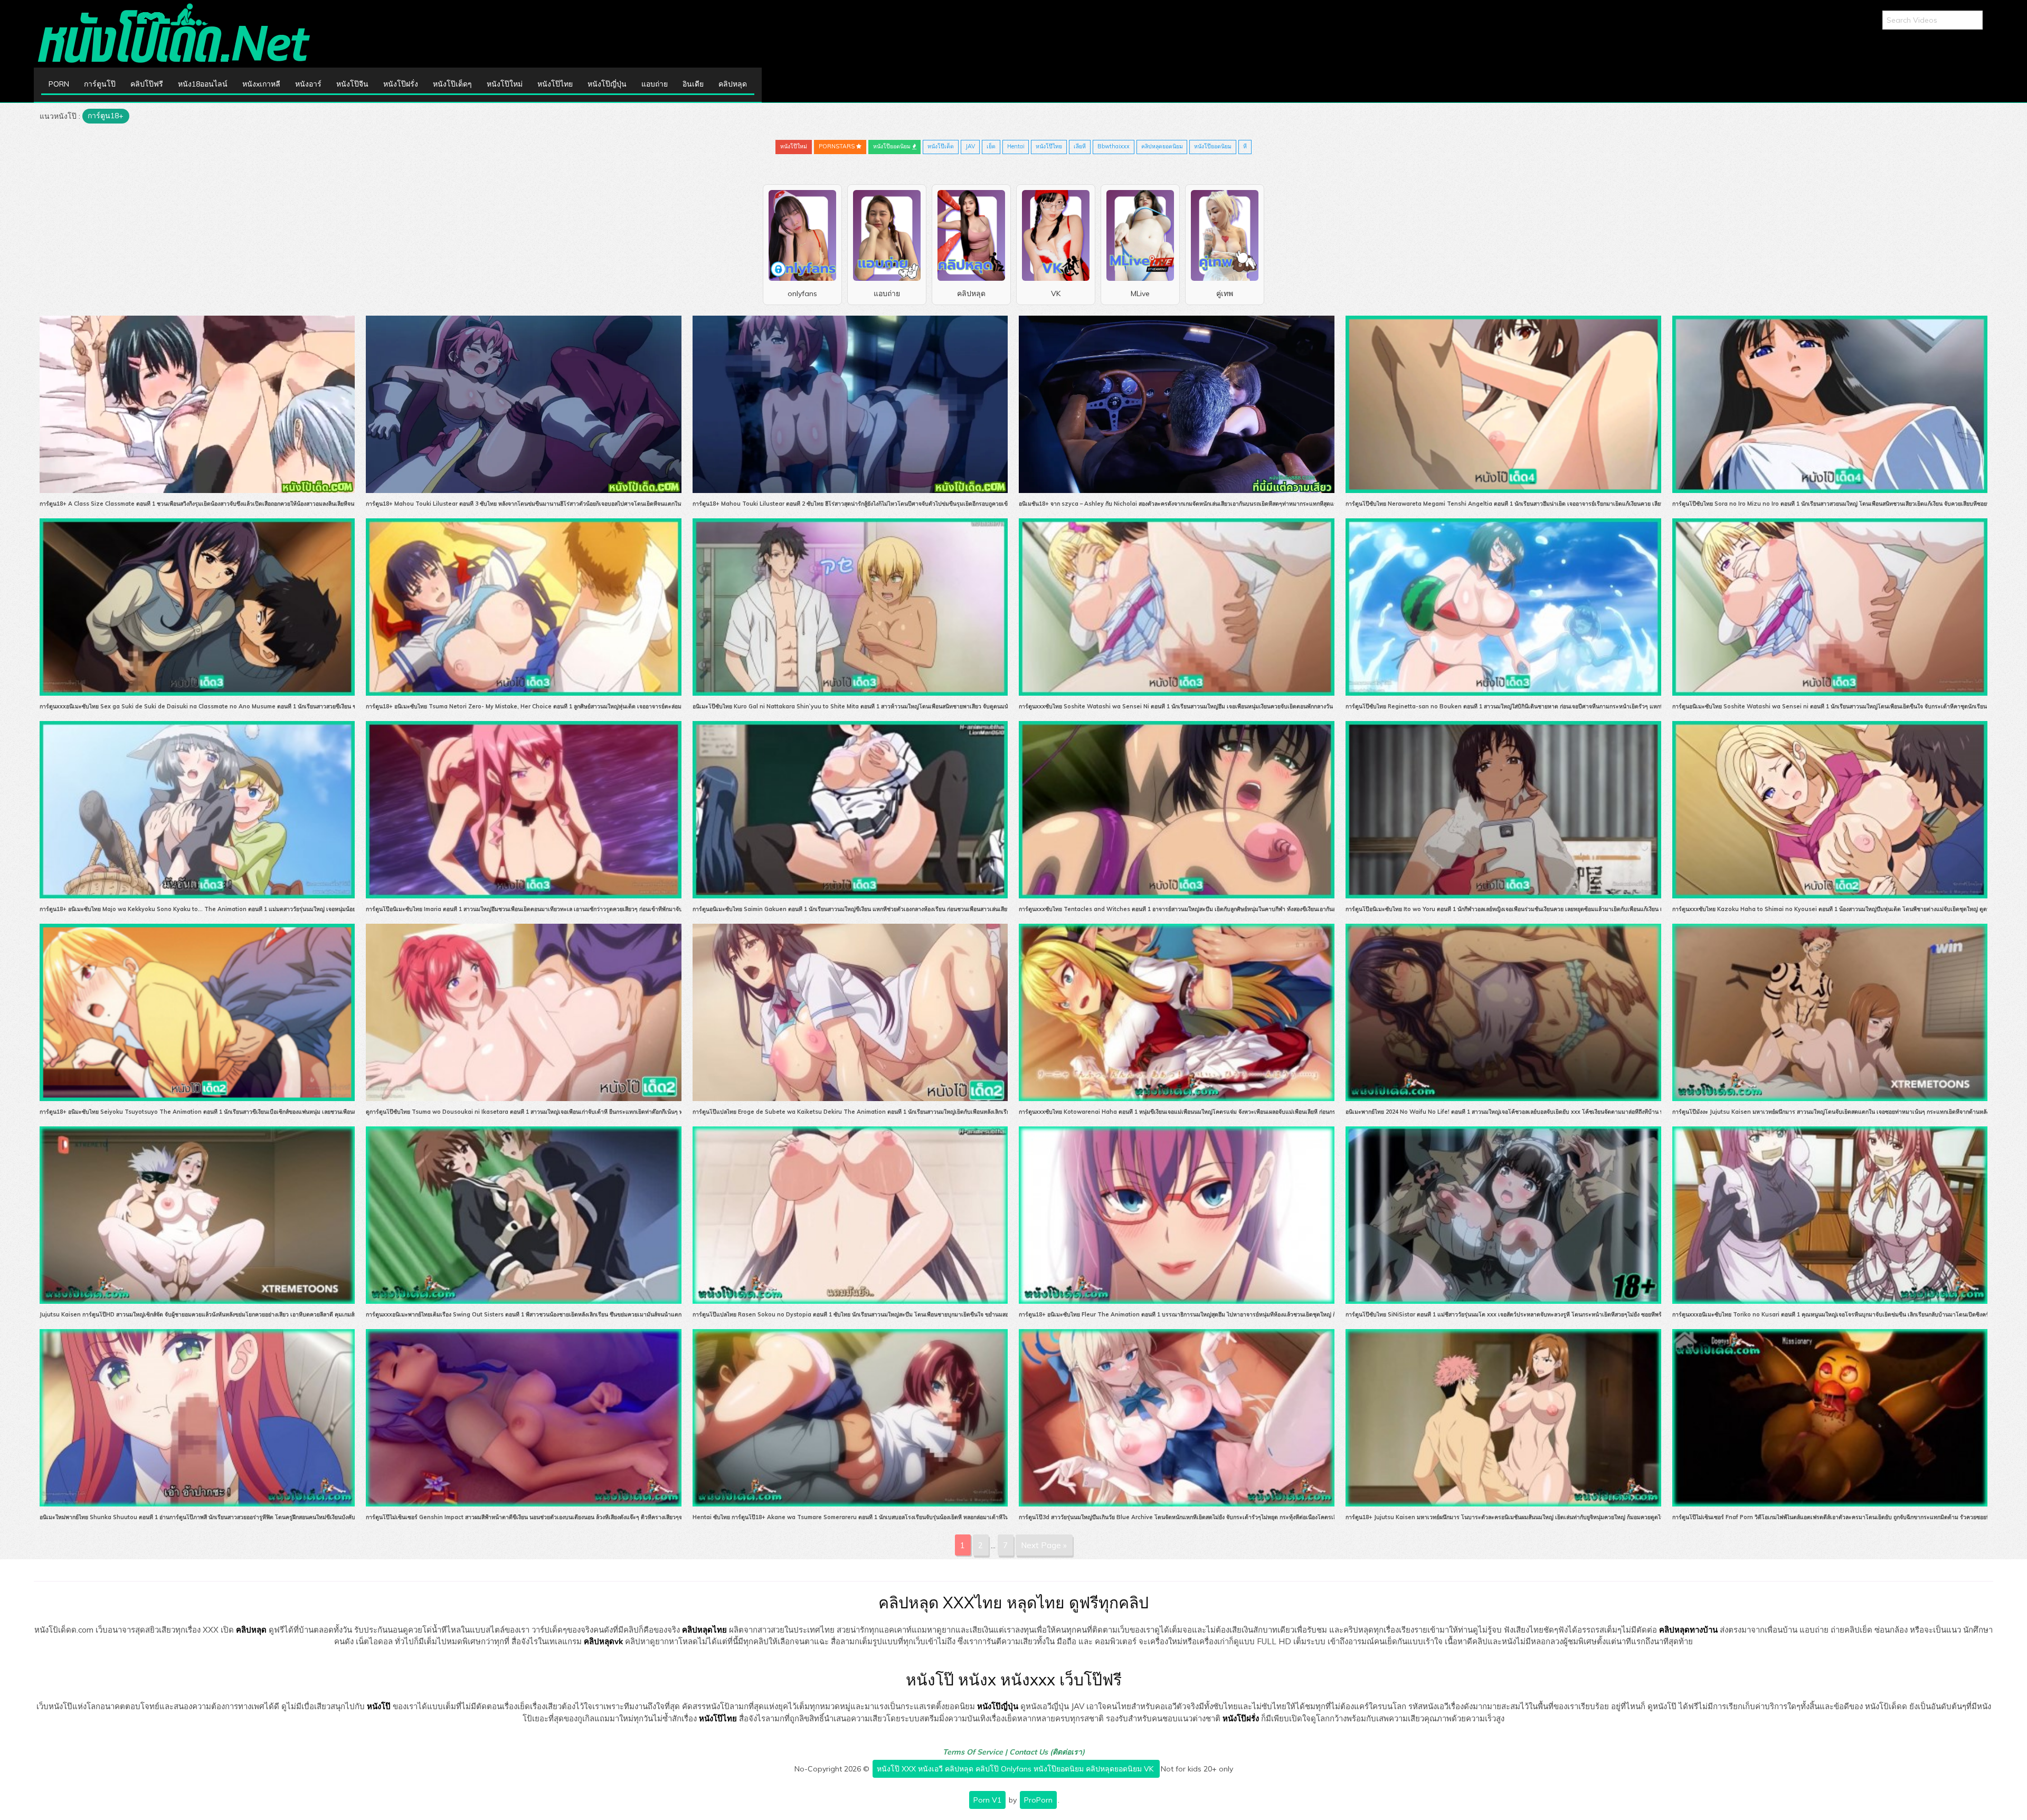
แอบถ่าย (655, 84)
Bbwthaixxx (1114, 146)
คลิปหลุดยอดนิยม (1162, 146)
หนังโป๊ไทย (555, 84)
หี (1245, 146)
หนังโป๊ (379, 1706)
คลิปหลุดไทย (704, 1630)
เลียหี (1080, 146)
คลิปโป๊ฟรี (147, 84)
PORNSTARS (837, 146)
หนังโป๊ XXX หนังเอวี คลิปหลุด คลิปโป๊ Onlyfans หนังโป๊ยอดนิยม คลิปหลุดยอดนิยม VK (1016, 1769)
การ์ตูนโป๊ (100, 84)
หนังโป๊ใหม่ (505, 84)
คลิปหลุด (733, 84)
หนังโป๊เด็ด (941, 146)
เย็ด (991, 146)
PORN (59, 84)
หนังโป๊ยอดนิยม (893, 146)
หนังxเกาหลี (261, 84)
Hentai (1016, 146)
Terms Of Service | (976, 1752)
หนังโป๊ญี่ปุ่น (607, 84)
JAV (970, 146)
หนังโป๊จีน (352, 84)
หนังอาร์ (308, 84)
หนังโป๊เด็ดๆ (452, 84)
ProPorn (1038, 1800)
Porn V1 (987, 1800)
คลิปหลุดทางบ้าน (1688, 1630)
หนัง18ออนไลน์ (203, 84)
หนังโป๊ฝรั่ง (401, 84)
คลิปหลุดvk (603, 1641)
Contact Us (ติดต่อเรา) (1047, 1752)
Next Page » (1044, 1545)
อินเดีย (693, 84)
